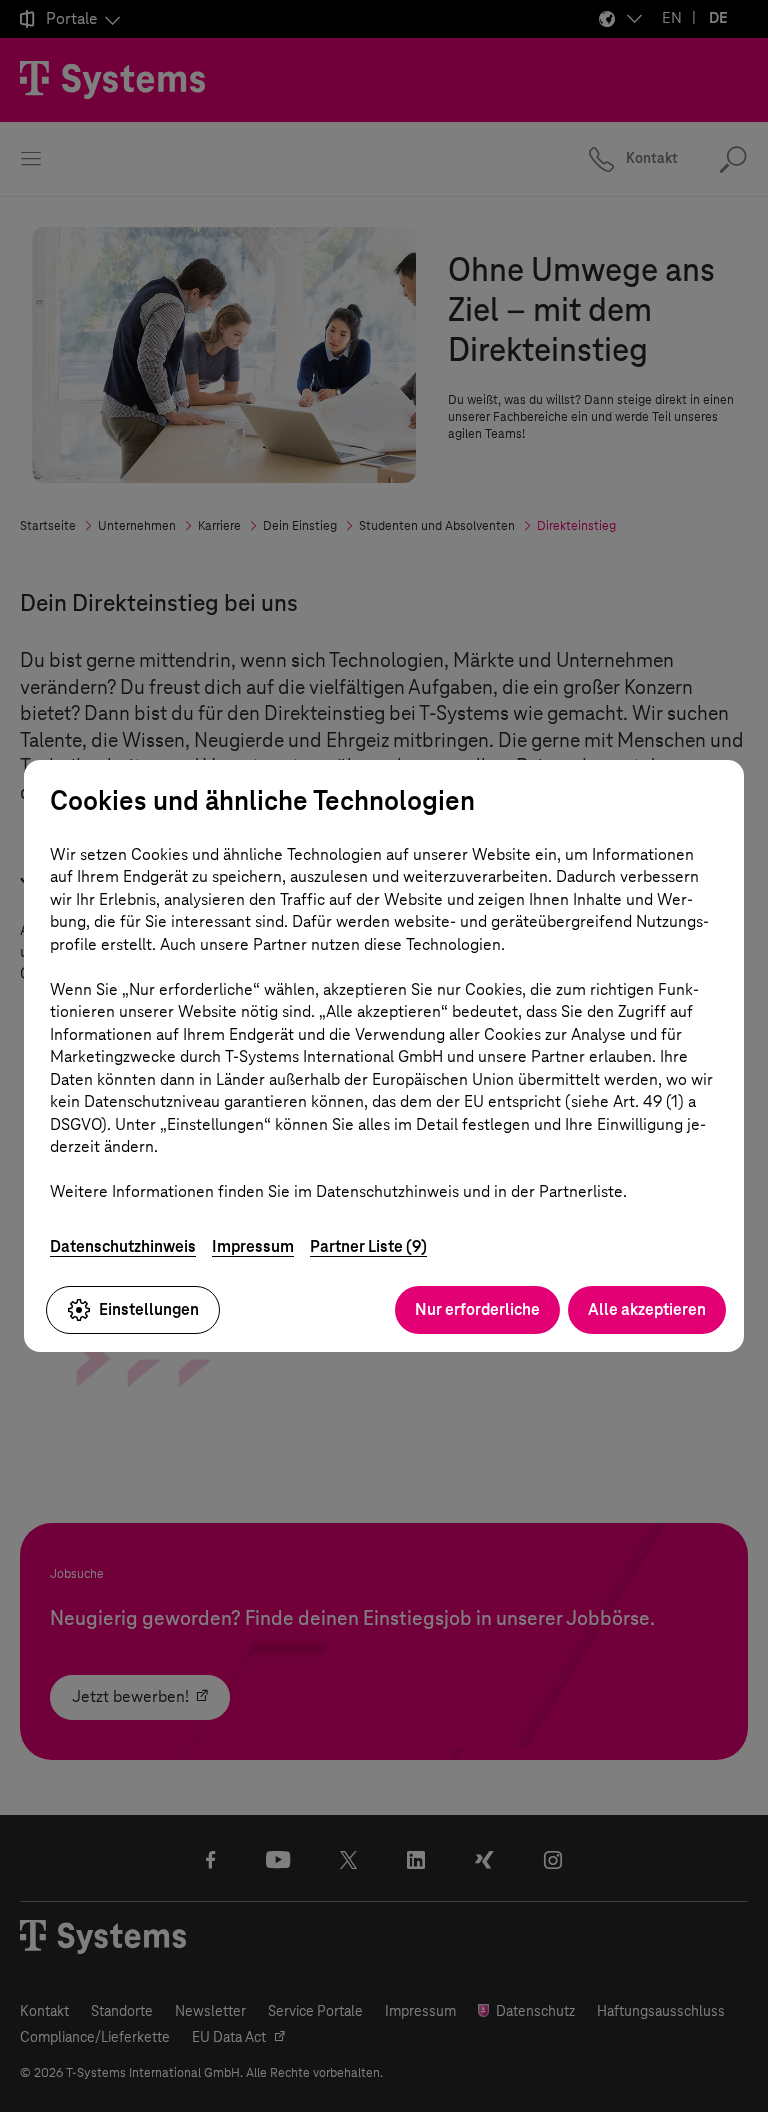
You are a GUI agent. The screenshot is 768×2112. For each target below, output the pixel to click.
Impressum (253, 1246)
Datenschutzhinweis (123, 1246)
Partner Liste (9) (368, 1246)
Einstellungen (149, 1309)
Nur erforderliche (477, 1309)
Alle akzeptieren (647, 1309)
